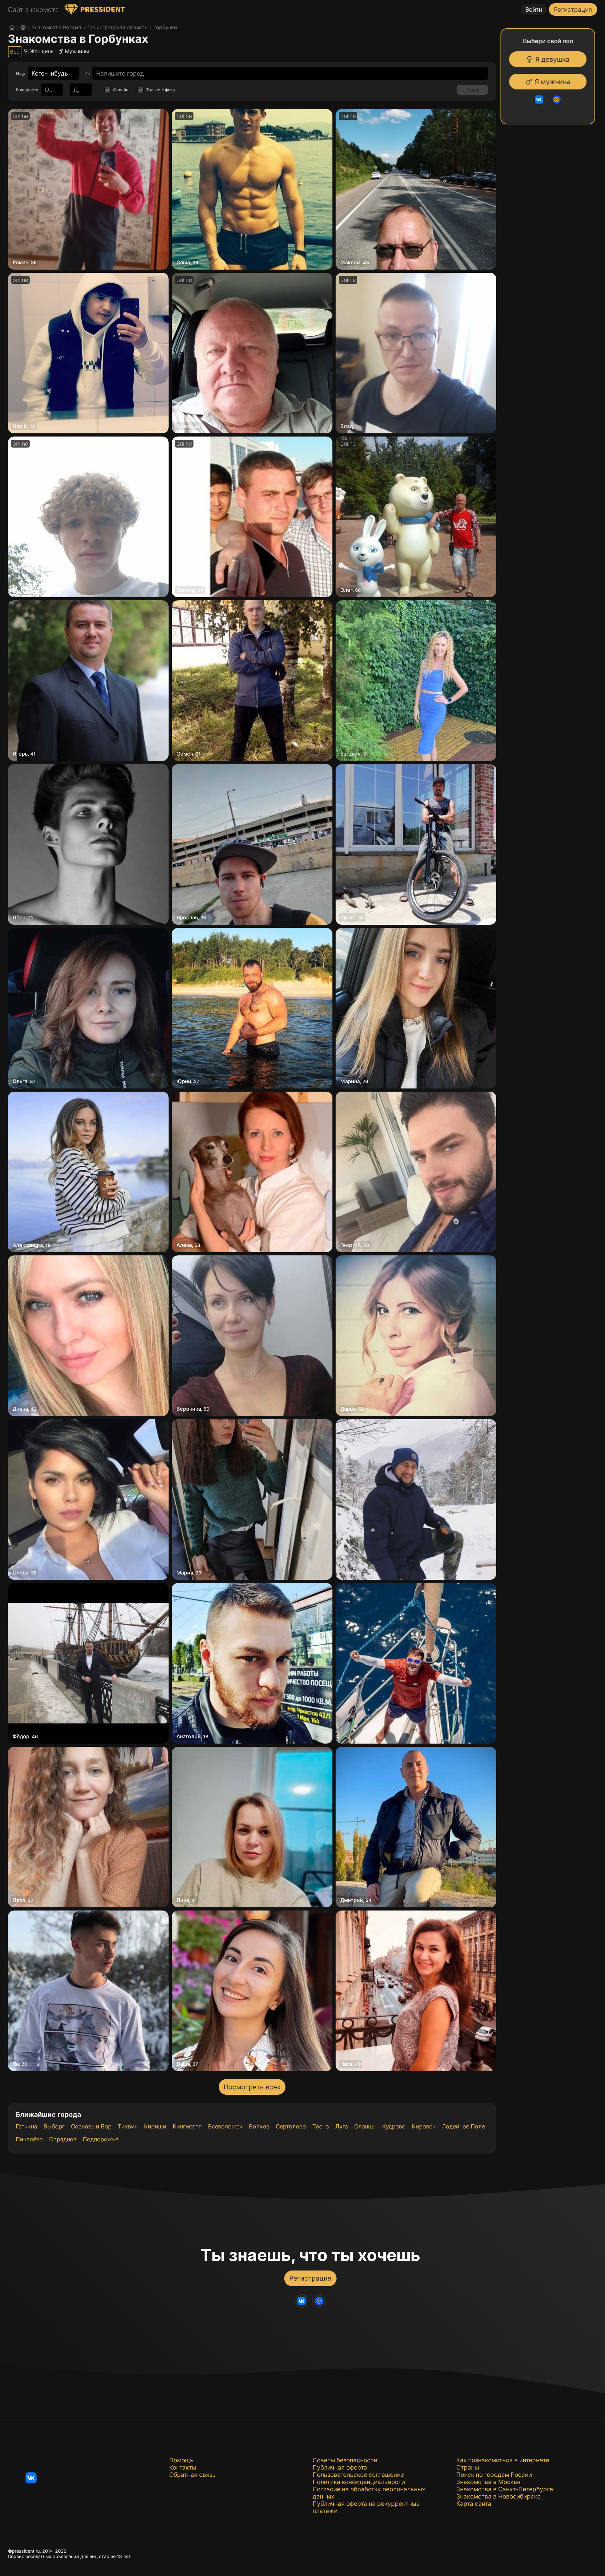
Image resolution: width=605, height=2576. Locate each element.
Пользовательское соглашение (358, 2475)
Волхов (259, 2126)
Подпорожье (101, 2139)
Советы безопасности (345, 2460)
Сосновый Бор (91, 2126)
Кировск (424, 2126)
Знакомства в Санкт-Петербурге (505, 2489)
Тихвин (128, 2126)
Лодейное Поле (463, 2126)
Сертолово (291, 2126)
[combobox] (50, 74)
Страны (468, 2467)
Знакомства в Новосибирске (498, 2496)
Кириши (155, 2126)
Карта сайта (474, 2504)
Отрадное (63, 2139)
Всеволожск (225, 2126)
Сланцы (365, 2126)
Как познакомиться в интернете (503, 2460)
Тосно (321, 2126)
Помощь (181, 2460)
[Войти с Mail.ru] (557, 100)
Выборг (54, 2126)
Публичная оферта (340, 2467)
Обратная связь (193, 2475)
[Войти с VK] (540, 100)
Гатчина (26, 2126)
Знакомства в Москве (488, 2482)
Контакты (183, 2467)
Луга (342, 2126)
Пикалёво (29, 2139)
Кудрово (394, 2126)
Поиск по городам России (494, 2475)
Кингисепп (187, 2126)
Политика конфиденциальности (359, 2482)
